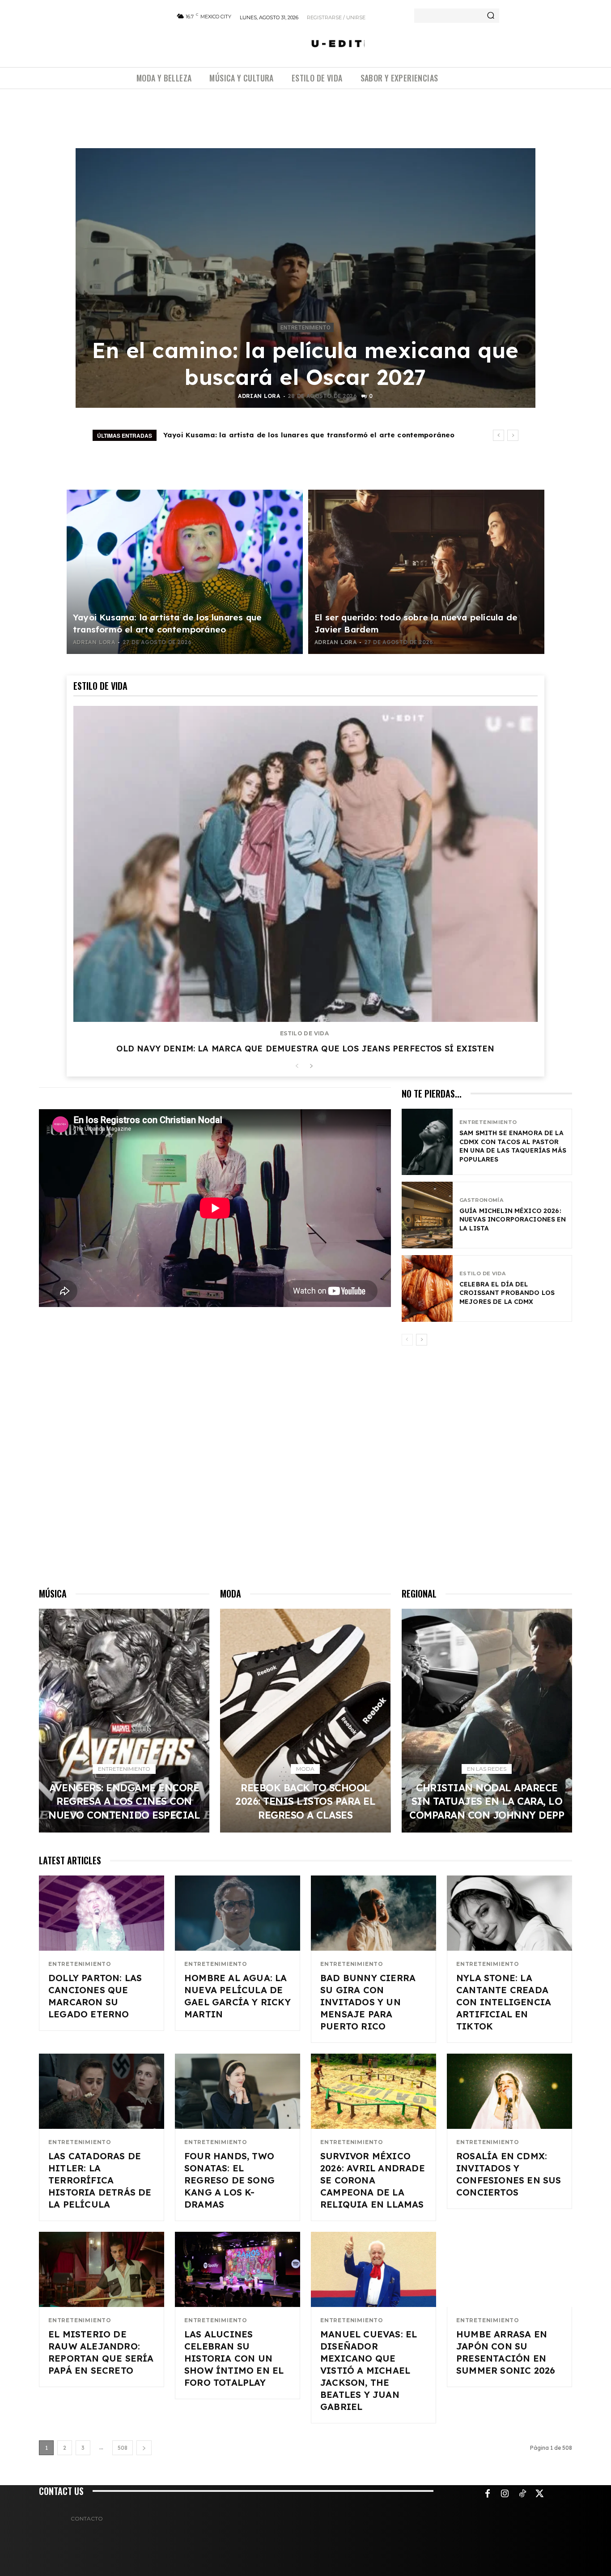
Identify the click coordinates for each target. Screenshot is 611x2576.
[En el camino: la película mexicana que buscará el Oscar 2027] (305, 278)
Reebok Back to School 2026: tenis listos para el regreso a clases (305, 1801)
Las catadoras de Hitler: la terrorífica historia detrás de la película (100, 2180)
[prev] (499, 435)
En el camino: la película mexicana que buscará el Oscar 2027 (305, 363)
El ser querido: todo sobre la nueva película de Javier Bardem (277, 435)
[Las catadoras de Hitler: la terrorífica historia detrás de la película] (102, 2091)
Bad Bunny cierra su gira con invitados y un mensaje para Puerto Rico (368, 2002)
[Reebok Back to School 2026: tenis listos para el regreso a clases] (305, 1721)
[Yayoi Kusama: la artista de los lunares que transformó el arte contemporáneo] (185, 572)
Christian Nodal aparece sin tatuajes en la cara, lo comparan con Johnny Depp (487, 1801)
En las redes (487, 1769)
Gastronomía (481, 1200)
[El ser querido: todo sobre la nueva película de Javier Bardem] (426, 572)
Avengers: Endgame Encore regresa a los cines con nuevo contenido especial (124, 1801)
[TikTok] (522, 2494)
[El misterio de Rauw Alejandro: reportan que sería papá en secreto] (102, 2269)
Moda (305, 1769)
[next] (513, 435)
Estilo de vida (304, 1034)
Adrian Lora (259, 396)
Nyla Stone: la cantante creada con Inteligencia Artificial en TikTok (504, 2002)
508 (123, 2448)
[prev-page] (297, 1066)
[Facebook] (488, 2494)
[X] (540, 2494)
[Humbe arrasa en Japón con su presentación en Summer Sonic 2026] (509, 2269)
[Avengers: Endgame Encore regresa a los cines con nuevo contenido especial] (124, 1721)
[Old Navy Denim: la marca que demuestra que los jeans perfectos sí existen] (305, 864)
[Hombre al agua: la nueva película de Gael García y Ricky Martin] (238, 1913)
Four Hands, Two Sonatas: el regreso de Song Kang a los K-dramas (229, 2180)
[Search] (491, 16)
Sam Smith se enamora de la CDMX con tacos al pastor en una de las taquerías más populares (513, 1146)
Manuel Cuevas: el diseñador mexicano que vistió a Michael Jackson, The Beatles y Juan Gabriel (369, 2370)
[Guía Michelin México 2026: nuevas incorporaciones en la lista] (427, 1215)
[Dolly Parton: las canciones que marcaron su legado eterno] (102, 1913)
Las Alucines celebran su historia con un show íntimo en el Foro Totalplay (234, 2358)
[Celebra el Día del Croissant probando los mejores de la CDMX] (427, 1288)
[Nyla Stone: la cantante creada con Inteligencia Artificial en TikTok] (509, 1913)
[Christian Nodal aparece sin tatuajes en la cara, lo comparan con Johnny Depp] (487, 1721)
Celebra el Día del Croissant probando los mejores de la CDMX (507, 1293)
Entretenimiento (305, 328)
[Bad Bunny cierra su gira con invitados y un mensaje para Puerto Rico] (373, 1913)
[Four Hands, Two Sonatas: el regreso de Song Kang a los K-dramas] (238, 2091)
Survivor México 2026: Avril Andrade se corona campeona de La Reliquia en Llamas (373, 2180)
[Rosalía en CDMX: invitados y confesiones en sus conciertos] (509, 2091)
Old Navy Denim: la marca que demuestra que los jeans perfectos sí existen (305, 1049)
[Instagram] (505, 2494)
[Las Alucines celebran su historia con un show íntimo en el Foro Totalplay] (238, 2269)
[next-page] (311, 1066)
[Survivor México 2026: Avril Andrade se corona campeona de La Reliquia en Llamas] (373, 2091)
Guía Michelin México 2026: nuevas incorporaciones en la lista (513, 1220)
